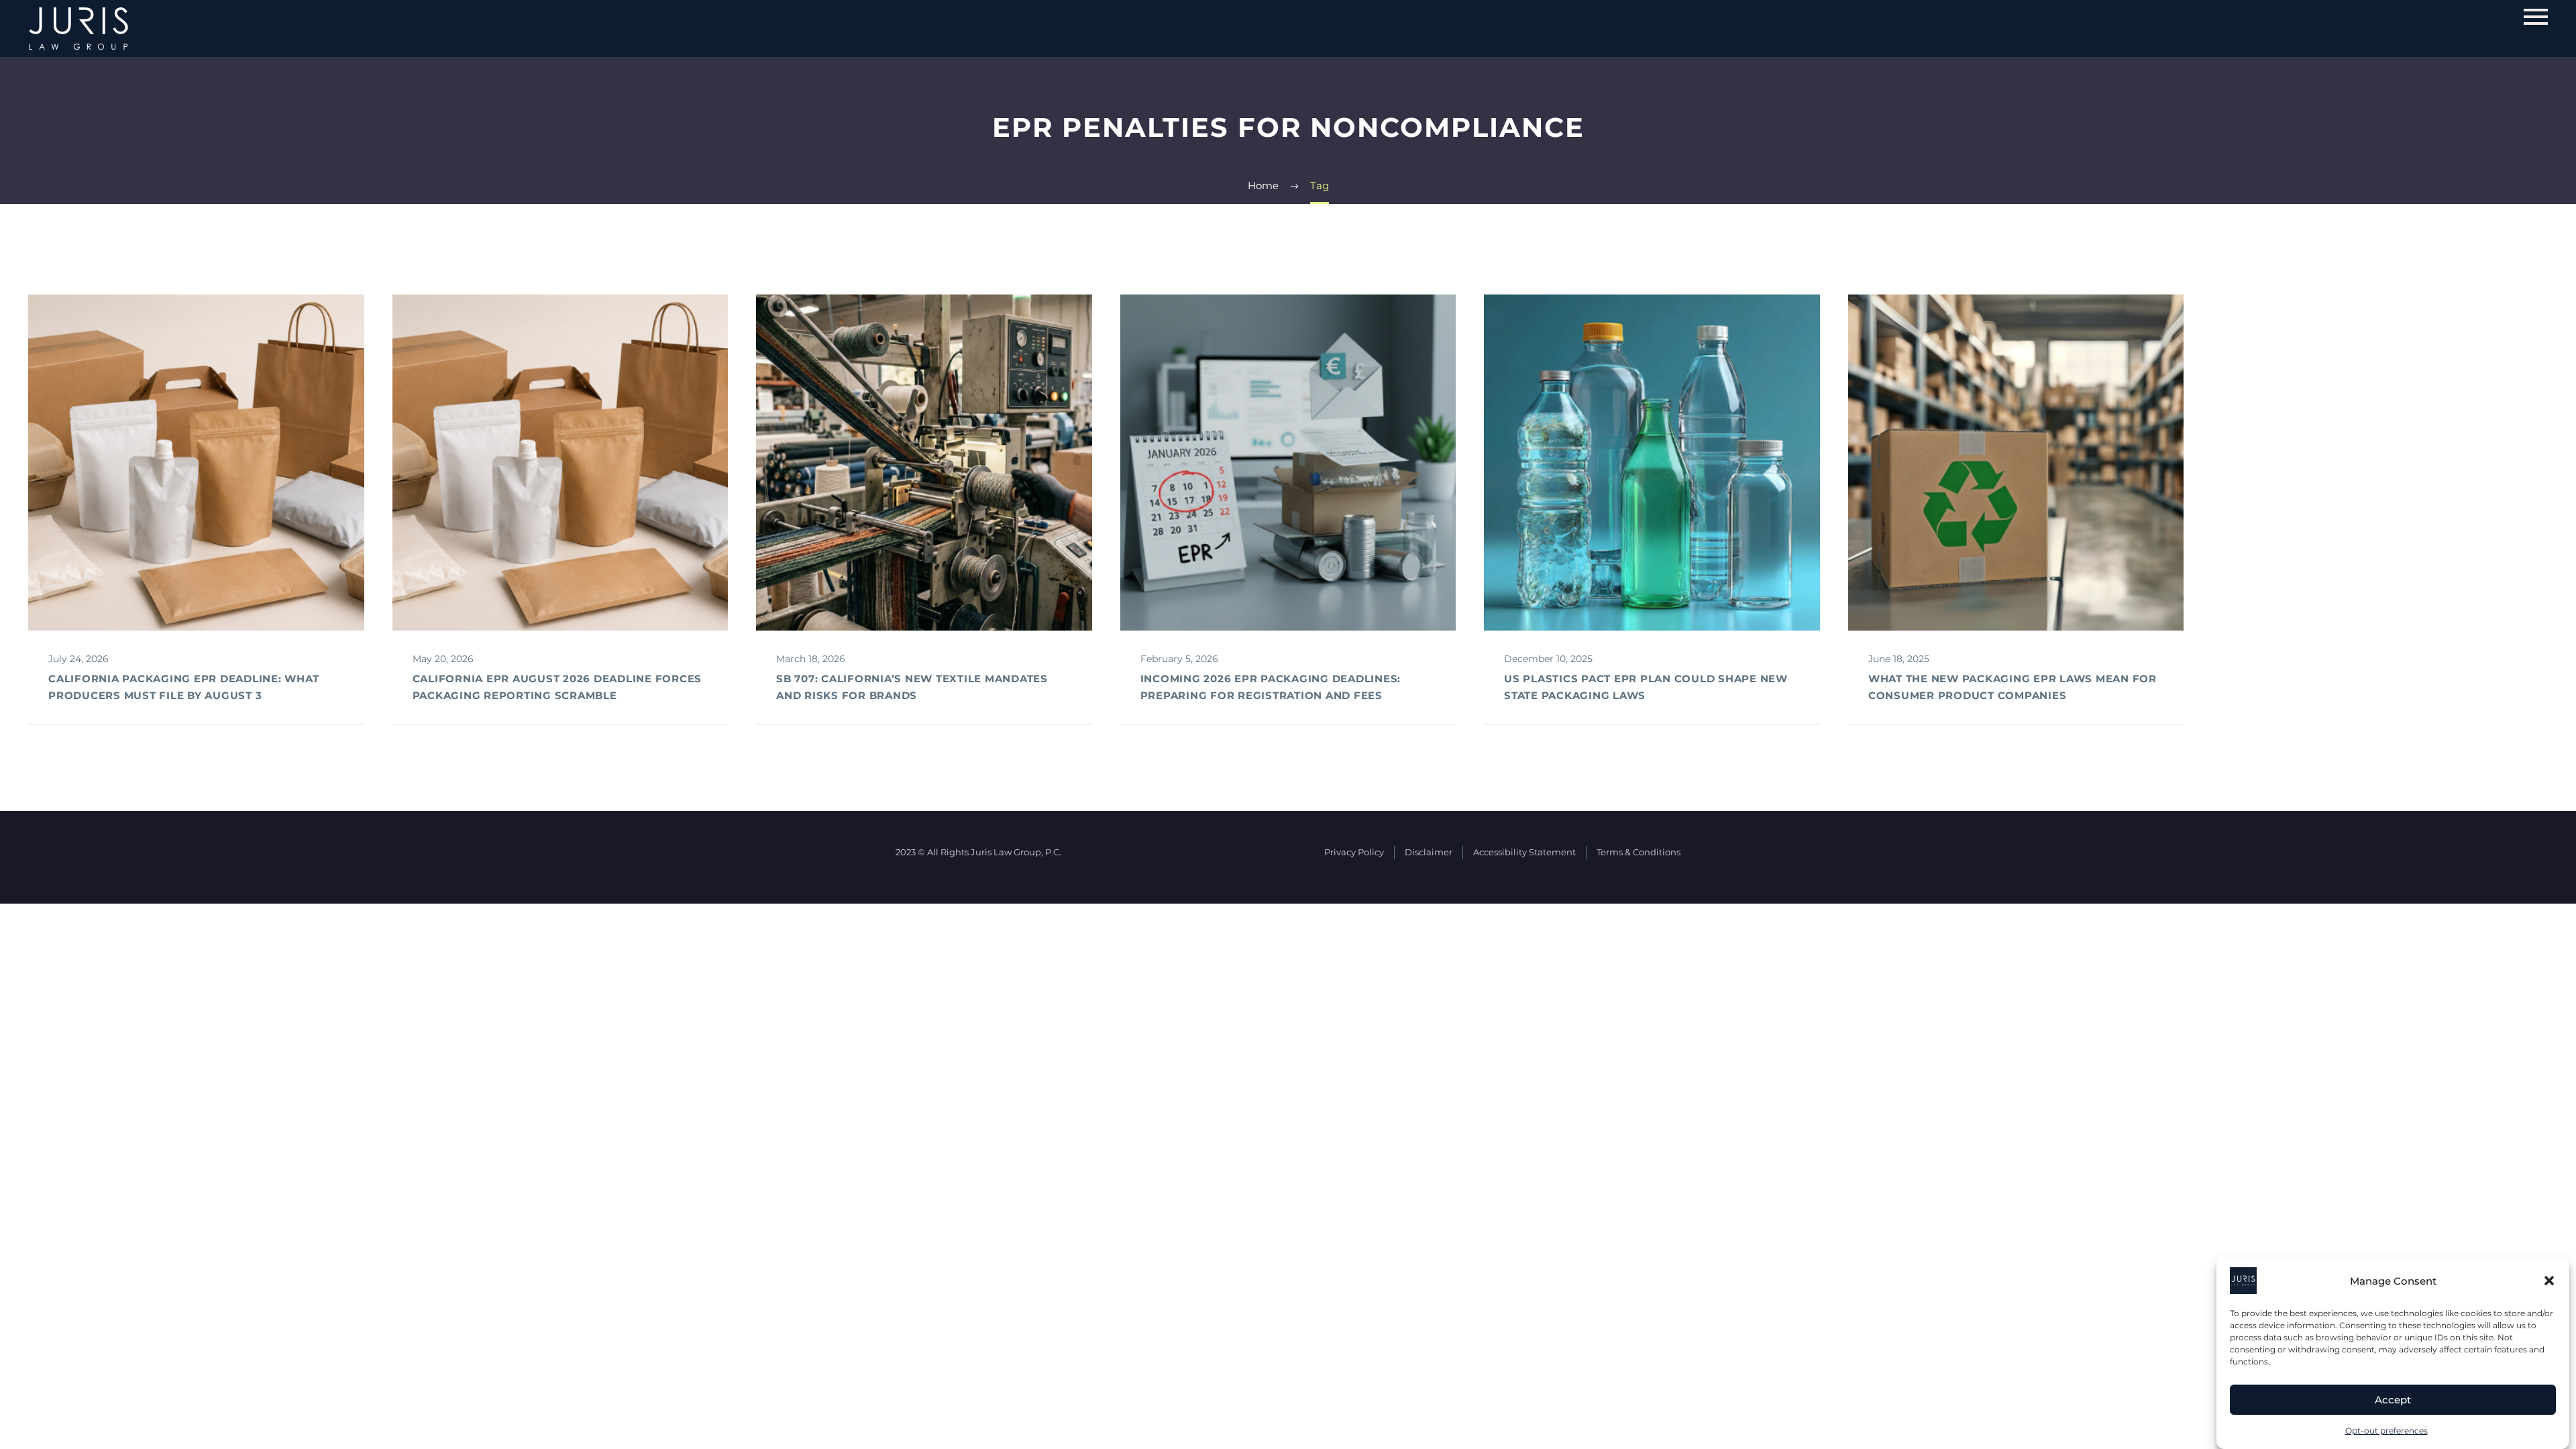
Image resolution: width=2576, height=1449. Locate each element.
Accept (2393, 1400)
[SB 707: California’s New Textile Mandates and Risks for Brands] (924, 463)
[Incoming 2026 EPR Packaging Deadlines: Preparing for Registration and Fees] (1288, 463)
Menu (2536, 17)
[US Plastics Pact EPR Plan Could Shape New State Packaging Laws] (1652, 463)
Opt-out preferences (2386, 1431)
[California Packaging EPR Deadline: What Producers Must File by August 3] (196, 463)
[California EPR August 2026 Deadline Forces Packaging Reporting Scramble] (560, 463)
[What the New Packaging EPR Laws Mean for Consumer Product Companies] (2016, 463)
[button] (2549, 1281)
